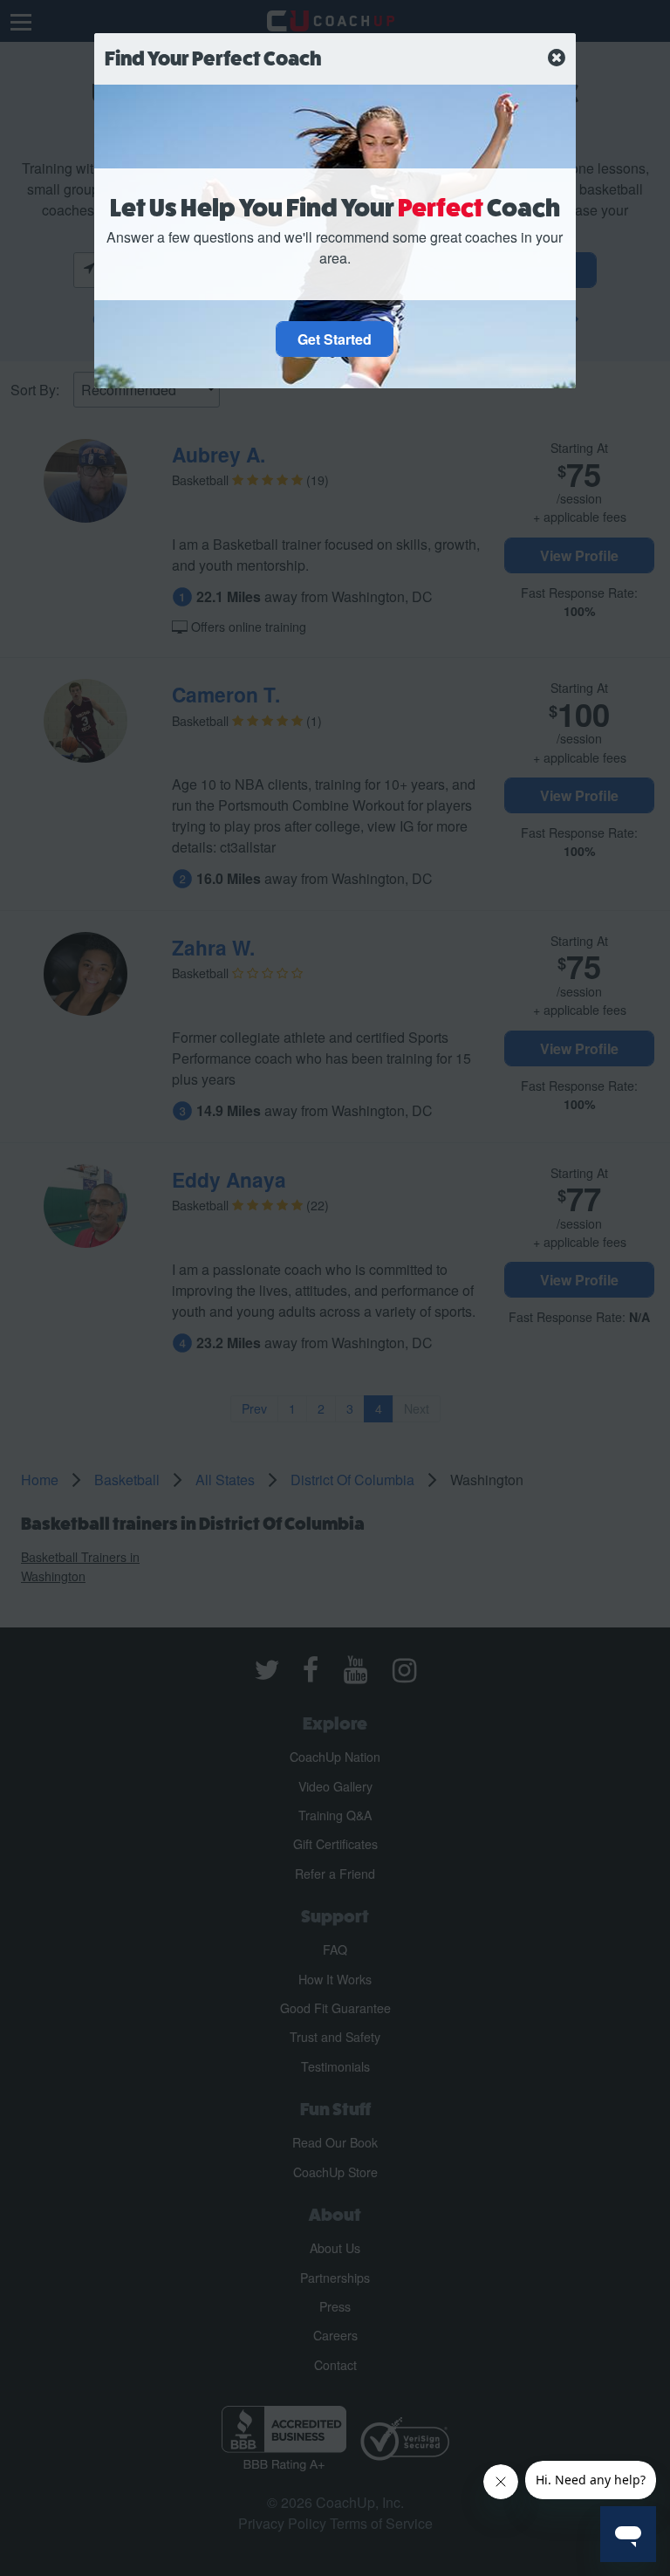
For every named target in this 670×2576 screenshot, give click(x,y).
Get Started (335, 339)
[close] (557, 58)
